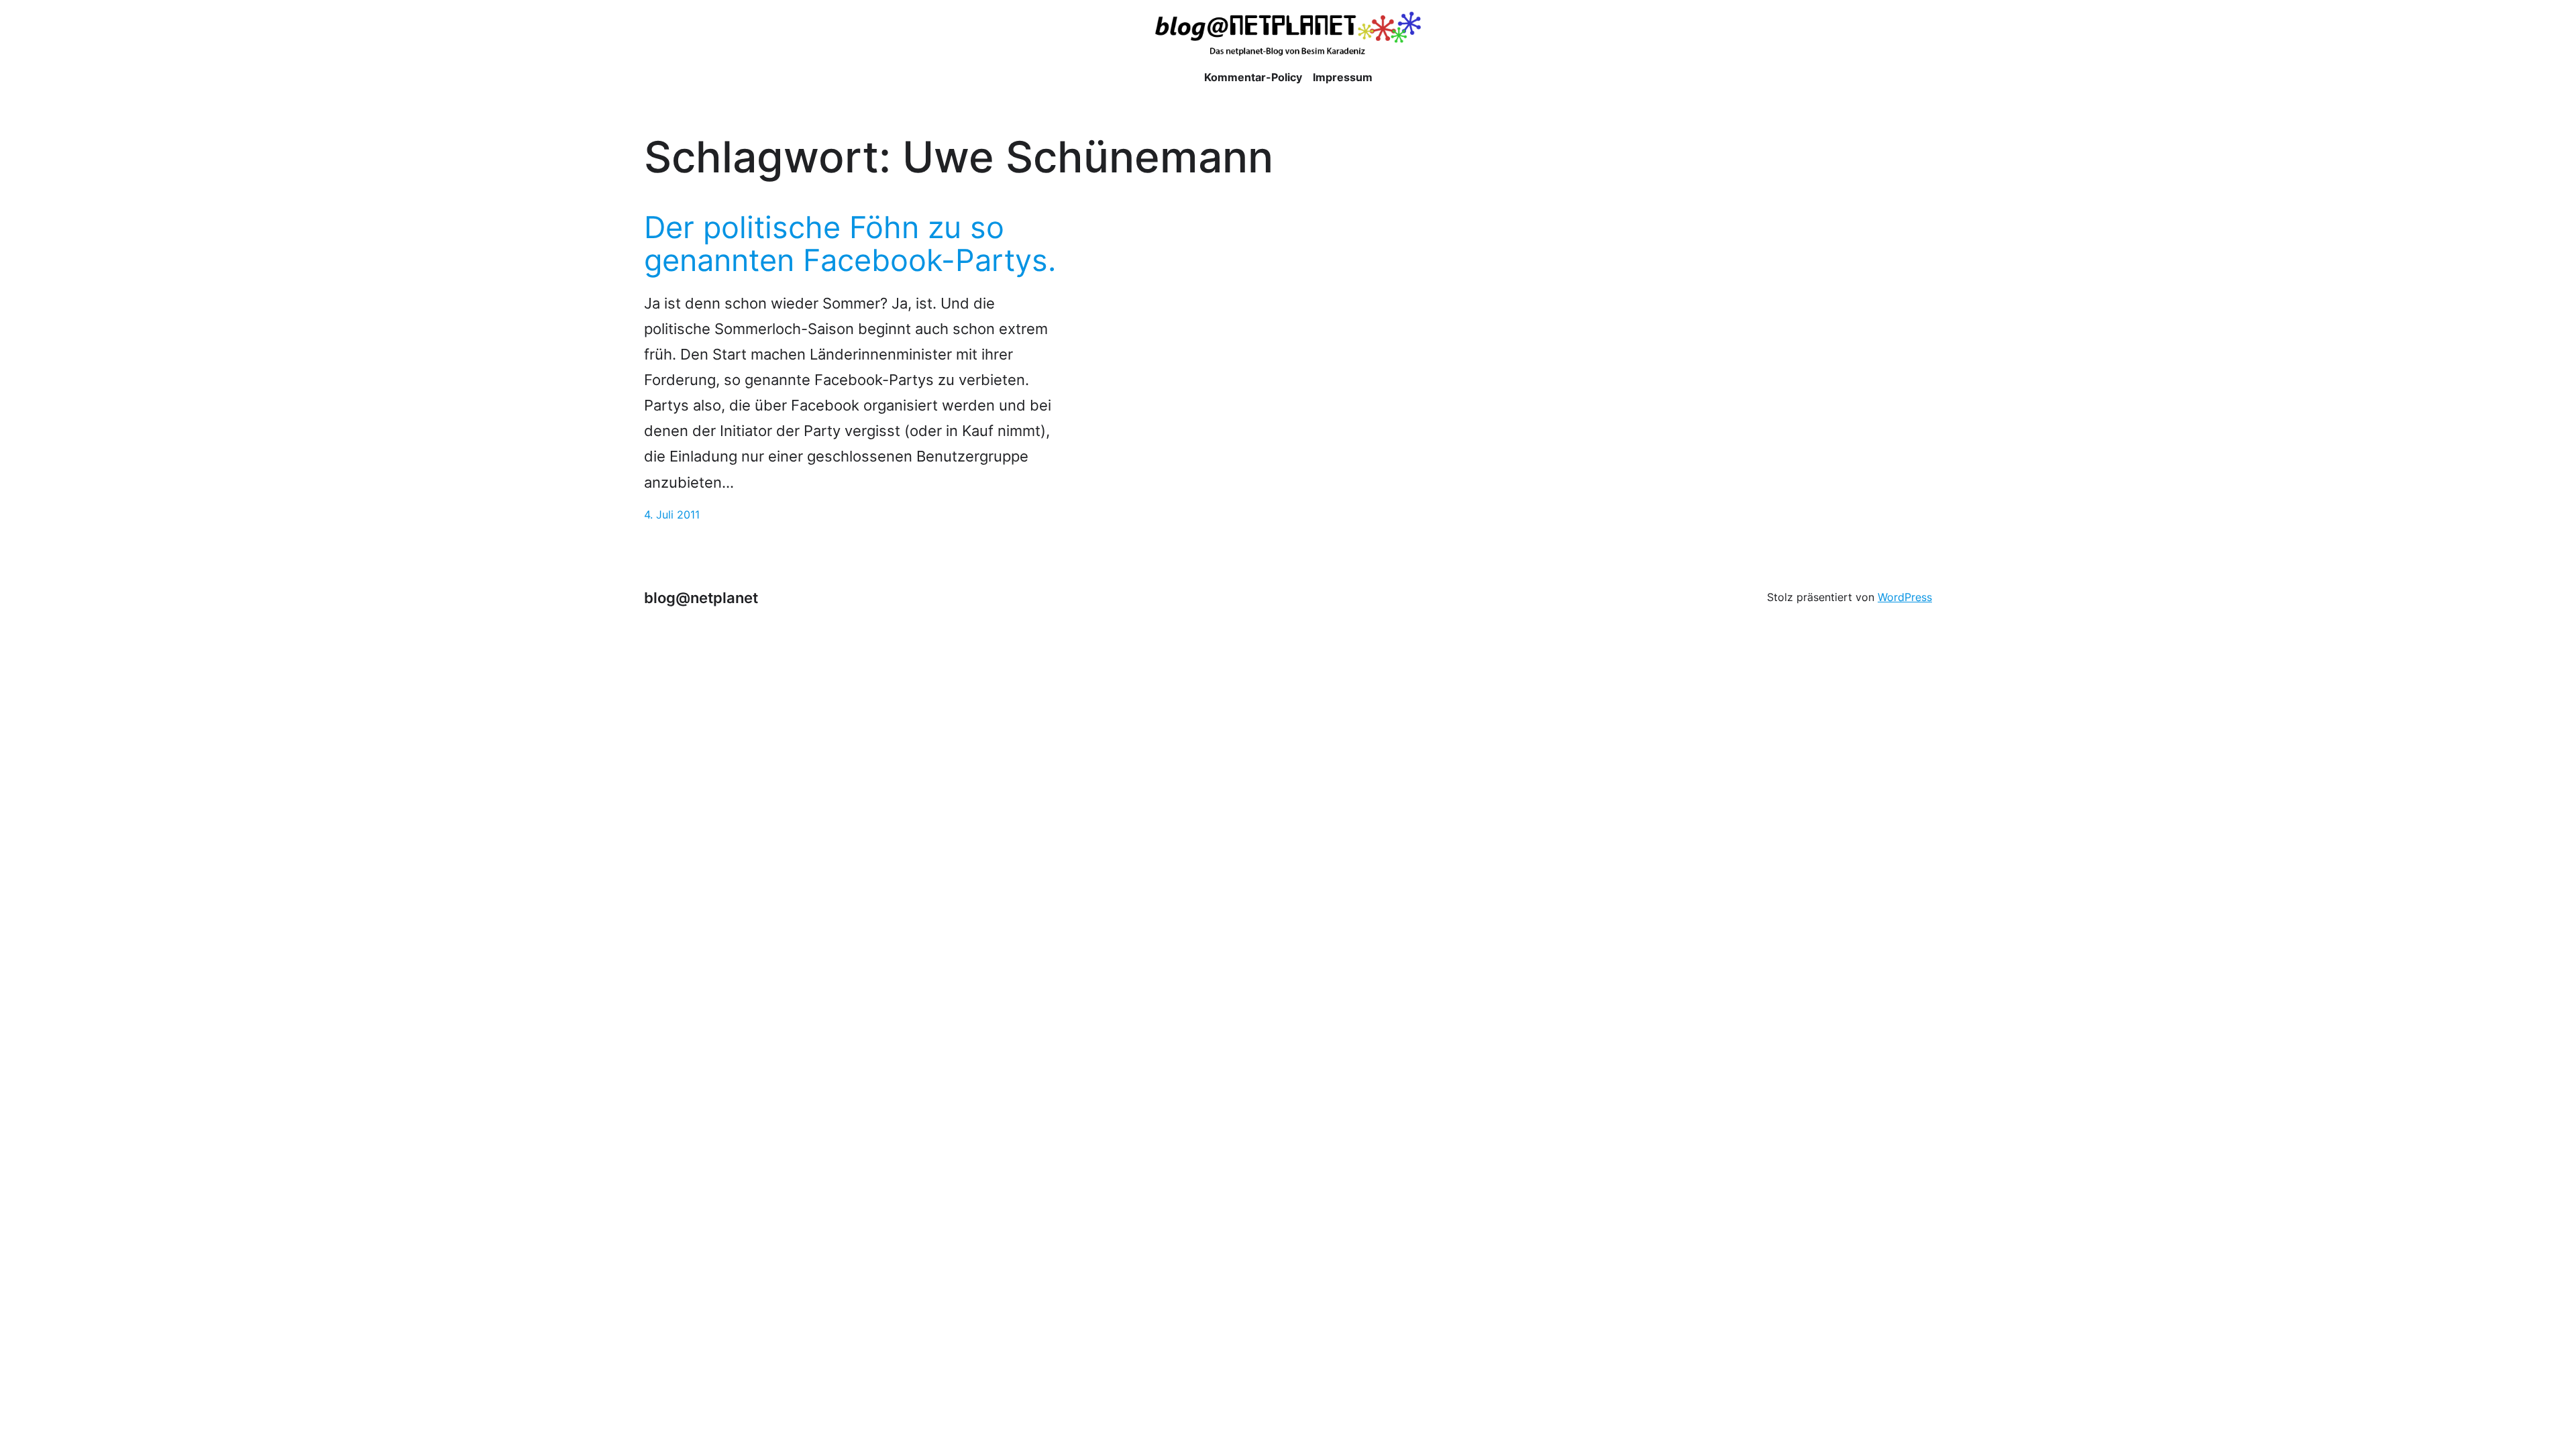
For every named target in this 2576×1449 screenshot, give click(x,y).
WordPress (1905, 597)
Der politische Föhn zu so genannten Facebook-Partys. (850, 244)
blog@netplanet (701, 597)
